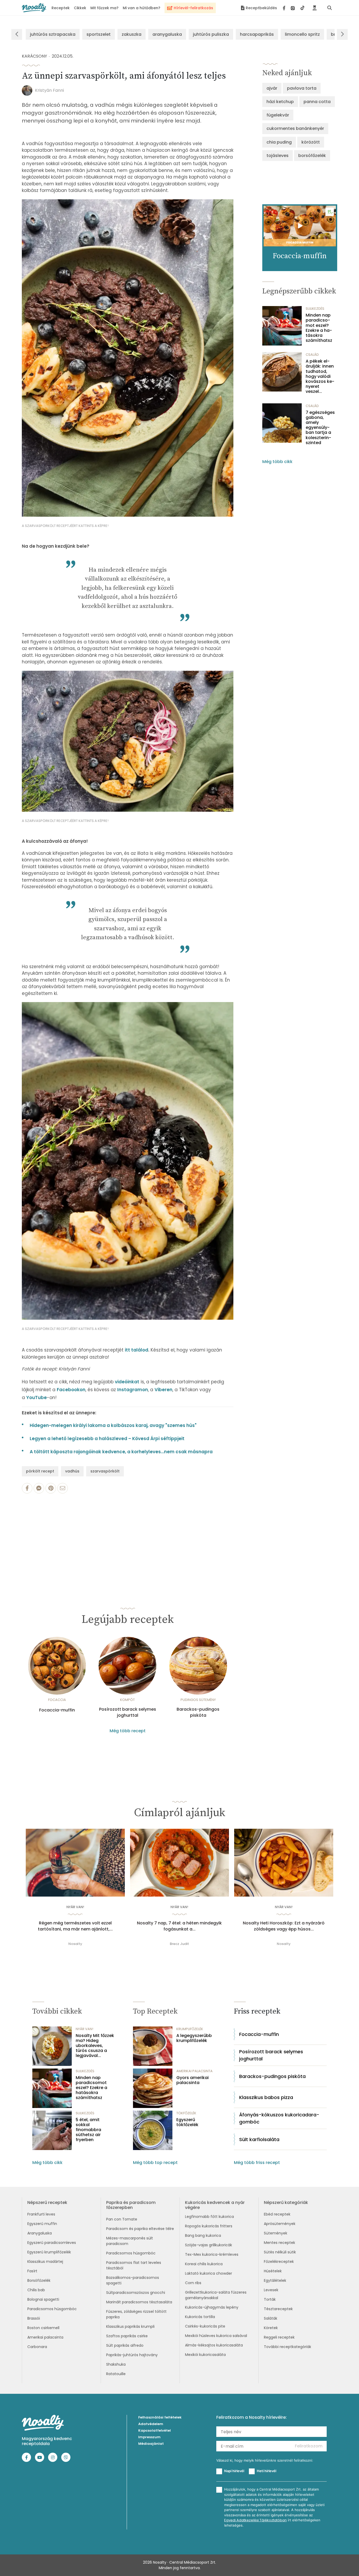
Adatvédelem (151, 2424)
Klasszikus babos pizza (266, 2097)
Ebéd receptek (277, 2214)
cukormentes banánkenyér (295, 128)
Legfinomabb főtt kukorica (209, 2217)
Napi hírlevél (234, 2471)
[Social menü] (294, 8)
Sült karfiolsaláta (259, 2139)
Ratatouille (116, 2374)
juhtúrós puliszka (211, 34)
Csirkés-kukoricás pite (205, 2326)
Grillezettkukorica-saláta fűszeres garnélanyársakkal (216, 2295)
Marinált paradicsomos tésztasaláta (139, 2302)
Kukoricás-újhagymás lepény (212, 2307)
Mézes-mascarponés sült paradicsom (130, 2241)
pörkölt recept (40, 1471)
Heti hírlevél (266, 2471)
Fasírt (32, 2271)
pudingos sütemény (198, 1700)
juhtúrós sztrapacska (53, 34)
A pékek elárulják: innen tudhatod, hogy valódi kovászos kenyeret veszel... (320, 376)
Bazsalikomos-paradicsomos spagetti (133, 2280)
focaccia (57, 1700)
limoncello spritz (302, 34)
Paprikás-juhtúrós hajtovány (132, 2355)
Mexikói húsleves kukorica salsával (216, 2336)
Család (312, 355)
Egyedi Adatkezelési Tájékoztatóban (255, 2520)
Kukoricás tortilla (200, 2317)
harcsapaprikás (257, 34)
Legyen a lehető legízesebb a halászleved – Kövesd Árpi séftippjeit (107, 1439)
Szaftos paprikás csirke (127, 2336)
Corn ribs (193, 2283)
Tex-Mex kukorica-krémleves (212, 2254)
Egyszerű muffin (42, 2224)
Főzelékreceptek (279, 2262)
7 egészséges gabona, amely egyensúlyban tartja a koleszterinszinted (320, 428)
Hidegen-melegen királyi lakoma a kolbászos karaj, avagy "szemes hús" (113, 1425)
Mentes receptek (279, 2243)
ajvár (272, 88)
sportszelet (99, 34)
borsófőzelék (312, 156)
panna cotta (317, 102)
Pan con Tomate (122, 2219)
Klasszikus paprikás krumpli (130, 2326)
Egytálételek (275, 2280)
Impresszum (149, 2437)
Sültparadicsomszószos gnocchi (136, 2293)
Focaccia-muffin (57, 1710)
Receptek (61, 8)
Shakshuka (116, 2364)
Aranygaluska (40, 2233)
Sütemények (276, 2233)
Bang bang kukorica (203, 2235)
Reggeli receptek (279, 2337)
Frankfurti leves (41, 2214)
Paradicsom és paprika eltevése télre (140, 2229)
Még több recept (128, 1731)
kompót (127, 1700)
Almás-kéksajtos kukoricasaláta (214, 2345)
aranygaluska (167, 34)
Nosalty (75, 1944)
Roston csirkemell (43, 2328)
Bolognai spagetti (43, 2299)
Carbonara (37, 2347)
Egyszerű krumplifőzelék (49, 2252)
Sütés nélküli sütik (280, 2252)
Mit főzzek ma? (104, 8)
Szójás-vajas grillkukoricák (209, 2245)
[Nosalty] (34, 8)
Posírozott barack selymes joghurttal (128, 1712)
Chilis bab (36, 2290)
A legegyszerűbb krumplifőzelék (194, 2038)
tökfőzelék (186, 2113)
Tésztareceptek (278, 2309)
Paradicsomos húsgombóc (52, 2309)
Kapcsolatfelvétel (155, 2430)
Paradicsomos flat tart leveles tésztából (134, 2265)
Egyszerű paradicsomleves (52, 2243)
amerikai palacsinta (194, 2071)
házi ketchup (280, 102)
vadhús (72, 1471)
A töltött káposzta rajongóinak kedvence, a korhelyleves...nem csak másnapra (121, 1452)
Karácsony (34, 56)
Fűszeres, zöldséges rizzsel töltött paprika (136, 2314)
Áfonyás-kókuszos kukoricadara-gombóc (279, 2118)
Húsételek (273, 2271)
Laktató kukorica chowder (209, 2273)
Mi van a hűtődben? (142, 8)
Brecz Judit (179, 1944)
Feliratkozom (309, 2446)
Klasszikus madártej (45, 2262)
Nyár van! (75, 1907)
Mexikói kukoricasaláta (205, 2355)
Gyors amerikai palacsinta (193, 2080)
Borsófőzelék (39, 2280)
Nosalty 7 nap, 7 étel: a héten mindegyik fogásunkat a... (179, 1926)
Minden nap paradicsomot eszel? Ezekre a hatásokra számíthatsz (319, 328)
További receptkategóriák (288, 2347)
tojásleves (278, 156)
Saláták (271, 2318)
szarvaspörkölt (105, 1471)
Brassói (34, 2318)
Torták (270, 2299)
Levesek (271, 2290)
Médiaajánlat (151, 2444)
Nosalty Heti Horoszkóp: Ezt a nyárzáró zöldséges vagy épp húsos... (284, 1926)
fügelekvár (278, 115)
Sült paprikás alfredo (125, 2345)
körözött (311, 142)
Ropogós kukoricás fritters (209, 2226)
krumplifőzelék (190, 2029)
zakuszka (132, 34)
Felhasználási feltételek (160, 2417)
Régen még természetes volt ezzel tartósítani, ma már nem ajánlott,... (75, 1926)
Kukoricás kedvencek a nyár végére (215, 2205)
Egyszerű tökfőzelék (187, 2122)
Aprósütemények (280, 2224)
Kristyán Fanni (49, 90)
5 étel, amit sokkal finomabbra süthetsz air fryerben (88, 2130)
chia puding (279, 142)
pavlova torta (302, 88)
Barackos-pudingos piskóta (198, 1712)
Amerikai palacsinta (45, 2337)
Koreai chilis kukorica (204, 2264)
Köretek (271, 2328)
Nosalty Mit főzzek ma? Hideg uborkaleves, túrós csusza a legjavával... (95, 2046)
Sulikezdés (315, 309)
